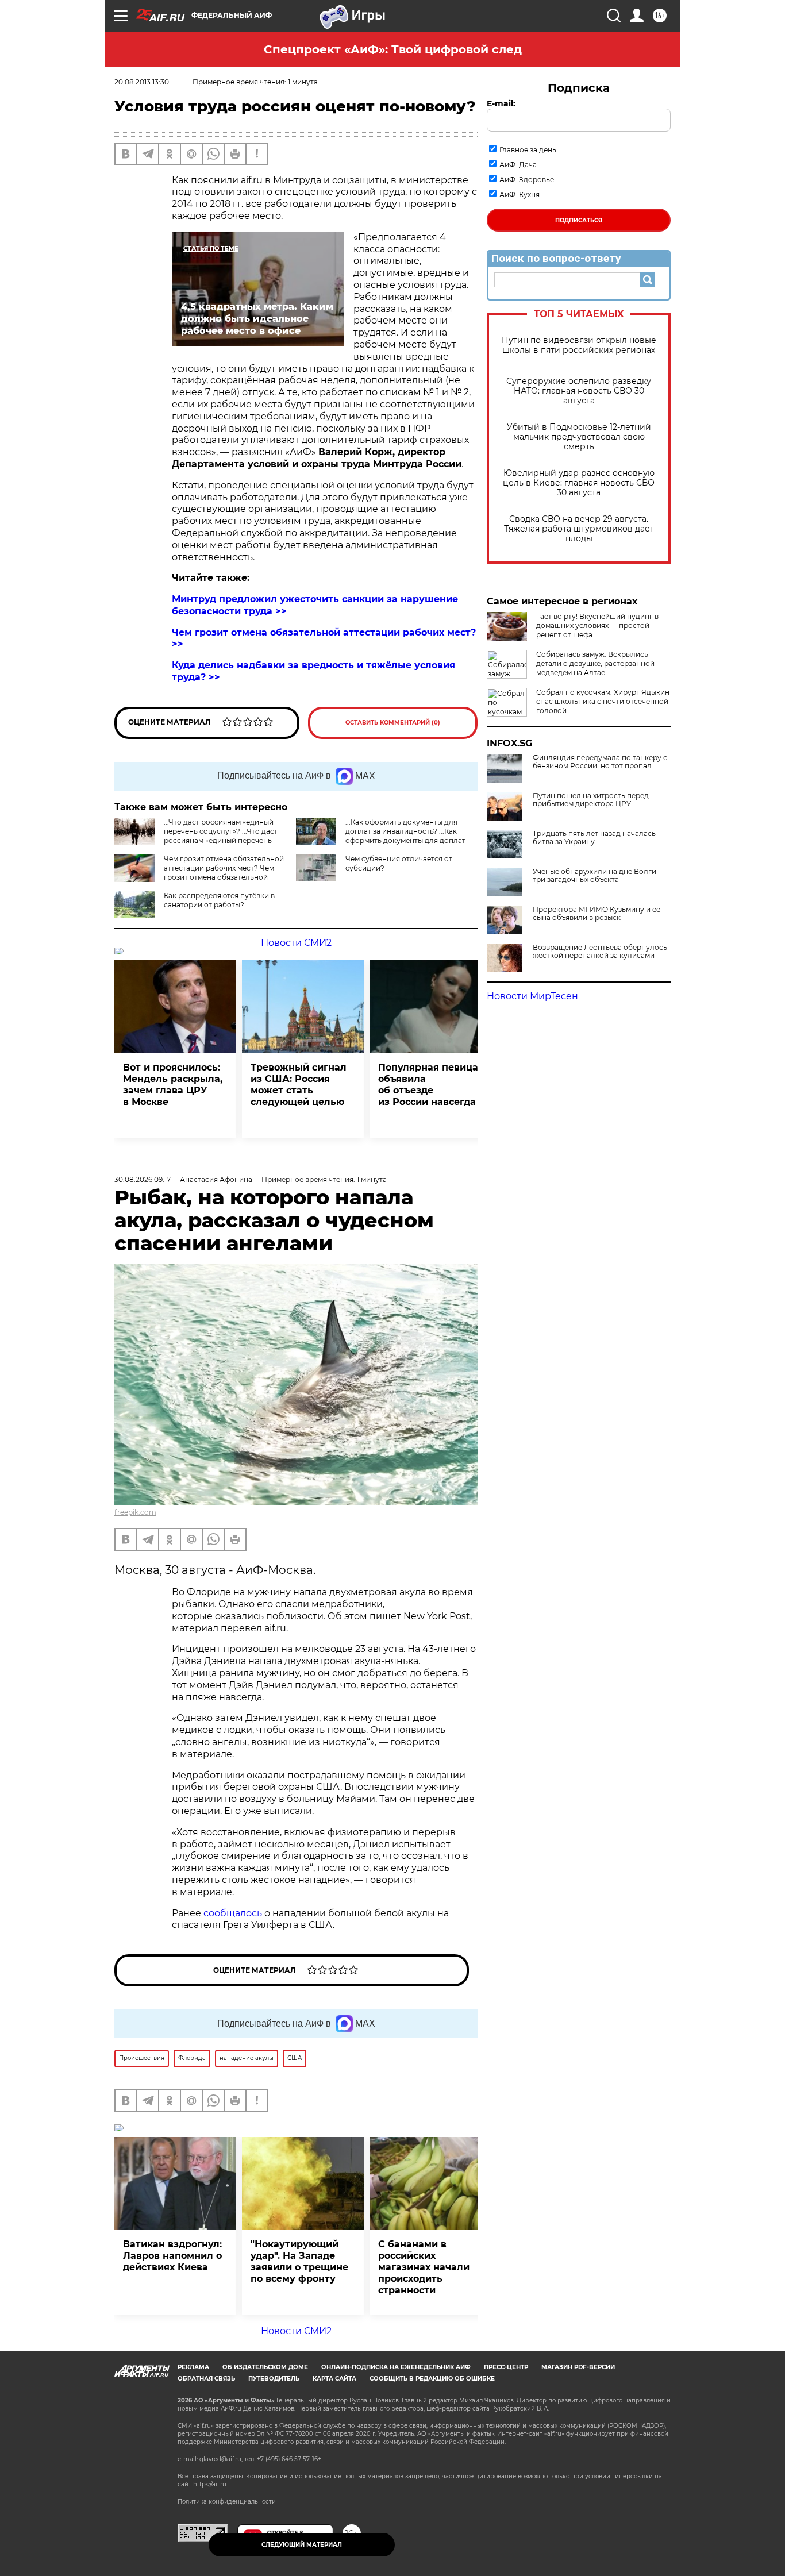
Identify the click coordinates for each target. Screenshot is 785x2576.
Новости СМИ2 (296, 943)
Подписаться (579, 220)
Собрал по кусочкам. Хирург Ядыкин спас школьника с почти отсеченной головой (603, 701)
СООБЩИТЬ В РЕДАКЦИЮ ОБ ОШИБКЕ (432, 2379)
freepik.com (135, 1512)
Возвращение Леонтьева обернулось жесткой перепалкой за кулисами (600, 952)
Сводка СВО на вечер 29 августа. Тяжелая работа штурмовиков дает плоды (579, 529)
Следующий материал (302, 2545)
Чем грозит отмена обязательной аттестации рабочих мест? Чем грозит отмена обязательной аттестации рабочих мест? (224, 873)
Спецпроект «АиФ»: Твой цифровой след (393, 49)
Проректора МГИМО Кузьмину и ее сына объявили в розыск (597, 914)
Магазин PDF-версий (578, 2367)
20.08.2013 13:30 (142, 82)
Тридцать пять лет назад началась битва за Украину (594, 838)
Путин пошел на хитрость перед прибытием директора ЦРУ (591, 800)
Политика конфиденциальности (227, 2502)
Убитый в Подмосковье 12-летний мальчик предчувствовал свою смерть (579, 437)
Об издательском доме (265, 2367)
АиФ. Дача (518, 165)
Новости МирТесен (532, 996)
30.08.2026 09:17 (143, 1179)
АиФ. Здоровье (527, 180)
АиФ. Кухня (520, 195)
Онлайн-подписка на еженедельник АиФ (396, 2367)
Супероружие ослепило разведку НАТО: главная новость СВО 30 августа (579, 391)
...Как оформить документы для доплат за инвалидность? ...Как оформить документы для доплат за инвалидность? (405, 836)
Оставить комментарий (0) (393, 723)
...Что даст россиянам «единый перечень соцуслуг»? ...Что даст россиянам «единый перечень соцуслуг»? (221, 836)
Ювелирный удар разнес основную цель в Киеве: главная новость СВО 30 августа (579, 483)
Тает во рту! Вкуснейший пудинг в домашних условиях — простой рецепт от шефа (597, 625)
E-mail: (501, 103)
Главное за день (528, 150)
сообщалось (233, 1913)
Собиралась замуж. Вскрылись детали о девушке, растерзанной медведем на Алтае (595, 663)
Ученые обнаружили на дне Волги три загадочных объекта (594, 876)
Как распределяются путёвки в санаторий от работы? (219, 900)
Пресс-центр (506, 2367)
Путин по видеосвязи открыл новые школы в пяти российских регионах (579, 345)
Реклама (193, 2367)
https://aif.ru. (210, 2484)
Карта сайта (334, 2379)
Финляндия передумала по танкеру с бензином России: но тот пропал (600, 762)
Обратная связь (206, 2379)
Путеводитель (274, 2379)
